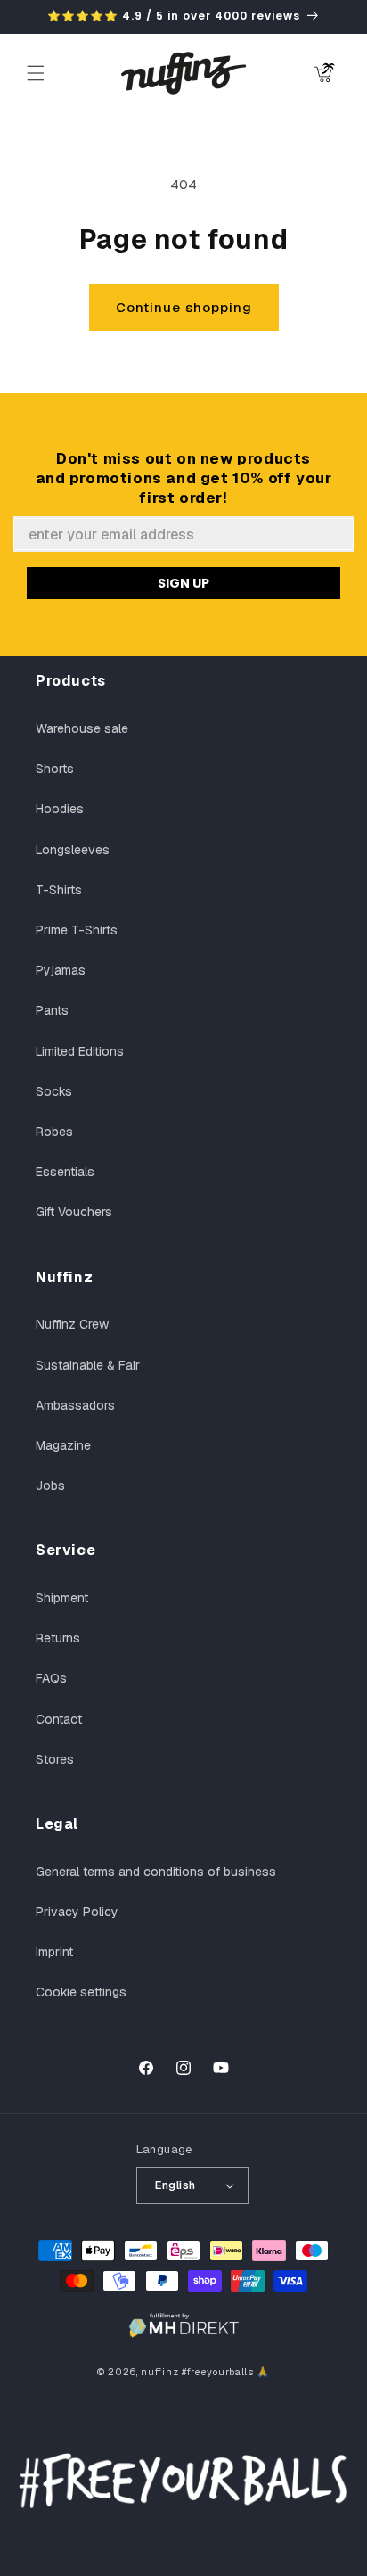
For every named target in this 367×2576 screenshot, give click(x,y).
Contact (59, 1719)
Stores (55, 1759)
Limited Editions (80, 1051)
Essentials (65, 1172)
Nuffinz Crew (72, 1324)
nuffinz (159, 2372)
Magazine (63, 1445)
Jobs (50, 1486)
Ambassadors (75, 1405)
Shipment (62, 1598)
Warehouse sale (82, 728)
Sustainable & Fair (88, 1365)
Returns (58, 1638)
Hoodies (60, 809)
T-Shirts (59, 890)
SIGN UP (183, 583)
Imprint (54, 1952)
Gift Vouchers (74, 1212)
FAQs (51, 1678)
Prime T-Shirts (77, 930)
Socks (54, 1091)
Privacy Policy (77, 1912)
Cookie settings (81, 1992)
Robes (54, 1132)
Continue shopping (184, 307)
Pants (52, 1010)
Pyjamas (61, 970)
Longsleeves (73, 850)
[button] (36, 73)
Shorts (55, 769)
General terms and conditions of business (156, 1872)
